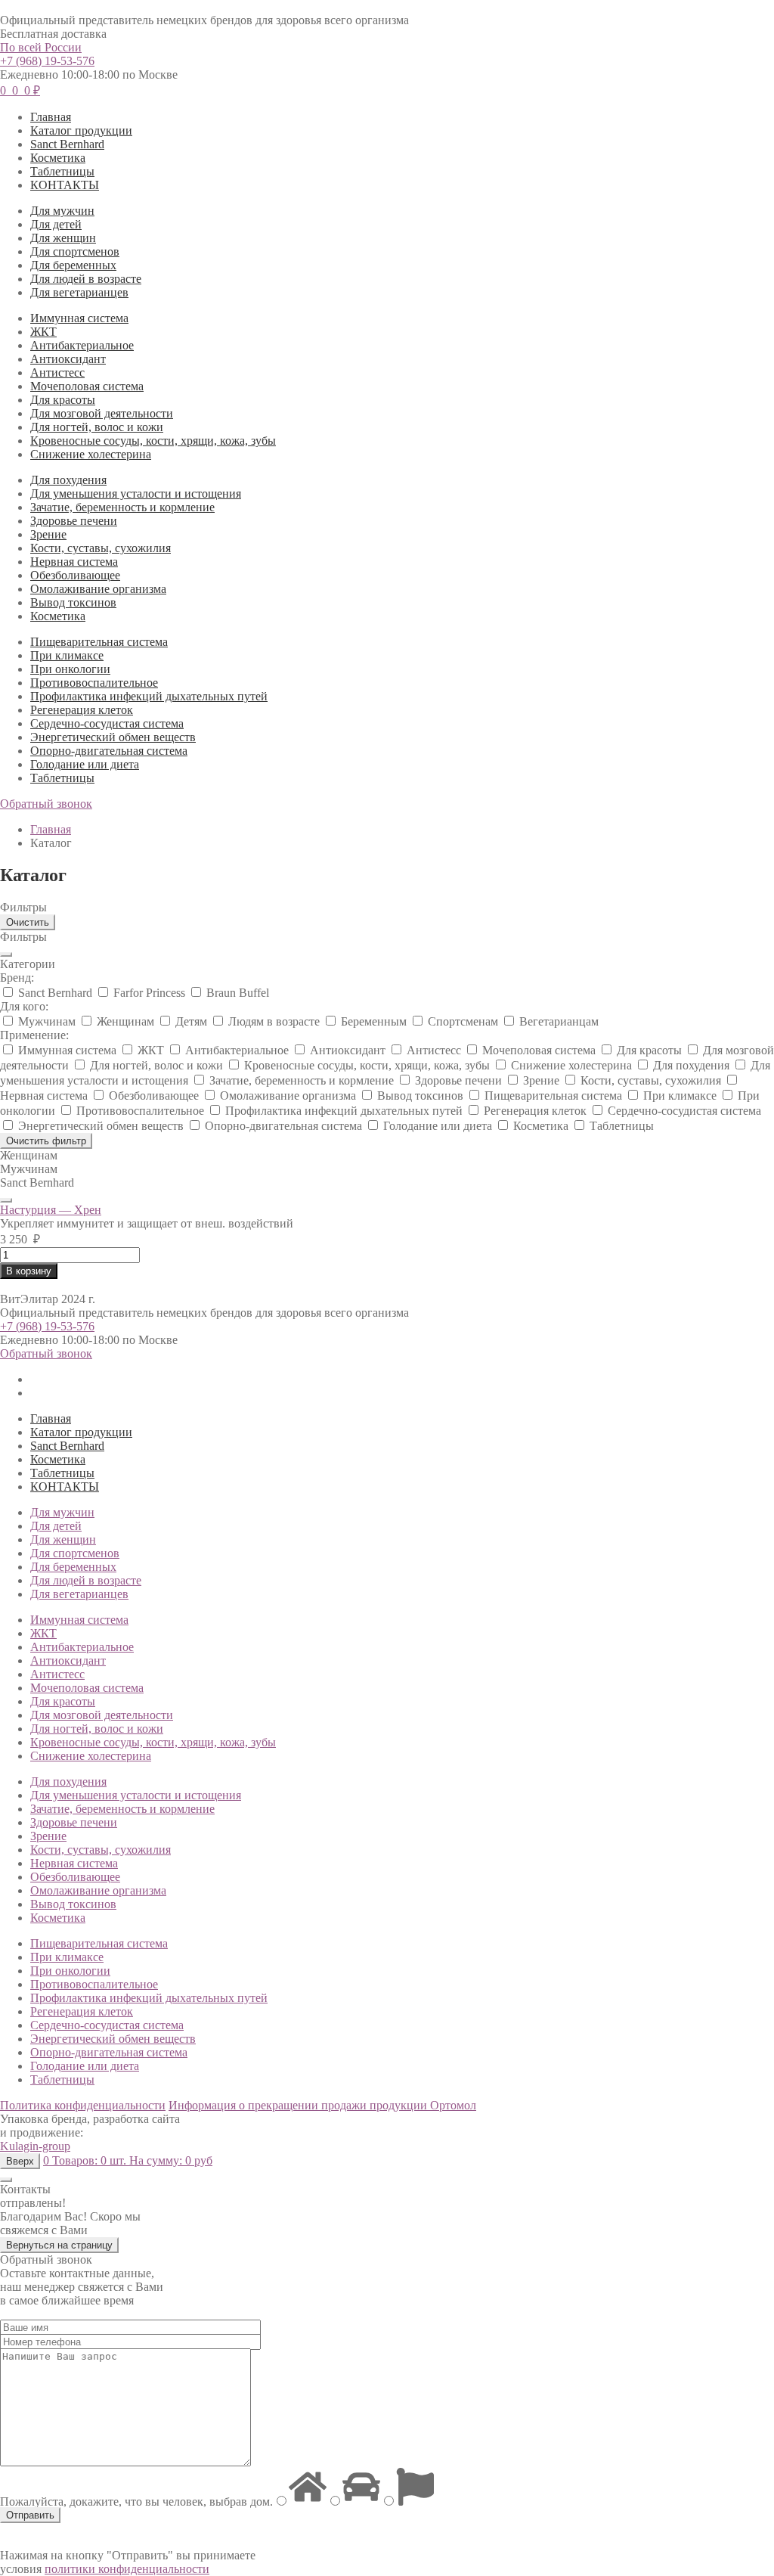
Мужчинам (29, 1169)
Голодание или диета (85, 764)
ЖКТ (43, 332)
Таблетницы (62, 171)
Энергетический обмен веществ (113, 737)
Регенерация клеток (82, 710)
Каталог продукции (81, 130)
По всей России (41, 47)
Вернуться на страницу (59, 2245)
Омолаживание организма (98, 589)
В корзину (29, 1271)
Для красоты (63, 400)
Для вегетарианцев (79, 292)
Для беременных (73, 265)
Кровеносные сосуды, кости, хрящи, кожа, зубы (153, 441)
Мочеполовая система (87, 386)
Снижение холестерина (91, 454)
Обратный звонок (46, 804)
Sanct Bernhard (67, 144)
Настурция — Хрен (51, 1210)
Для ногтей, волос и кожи (97, 427)
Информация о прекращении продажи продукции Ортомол (322, 2105)
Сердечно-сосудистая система (107, 723)
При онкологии (70, 669)
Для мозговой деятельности (102, 413)
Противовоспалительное (94, 683)
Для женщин (63, 238)
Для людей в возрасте (86, 279)
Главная (51, 117)
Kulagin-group (35, 2146)
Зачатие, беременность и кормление (122, 507)
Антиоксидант (68, 359)
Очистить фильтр (46, 1141)
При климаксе (67, 655)
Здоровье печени (74, 521)
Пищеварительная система (99, 642)
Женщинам (29, 1155)
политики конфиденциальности (127, 2569)
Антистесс (57, 372)
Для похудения (68, 480)
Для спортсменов (75, 251)
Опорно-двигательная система (109, 751)
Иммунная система (79, 318)
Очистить (28, 922)
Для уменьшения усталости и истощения (136, 493)
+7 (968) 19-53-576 (47, 61)
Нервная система (74, 562)
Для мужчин (62, 211)
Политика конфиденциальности (83, 2105)
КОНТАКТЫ (65, 185)
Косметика (58, 158)
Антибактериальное (82, 345)
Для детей (56, 224)
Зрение (48, 534)
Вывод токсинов (73, 602)
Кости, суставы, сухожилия (101, 548)
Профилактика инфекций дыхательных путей (149, 696)
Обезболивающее (75, 575)
